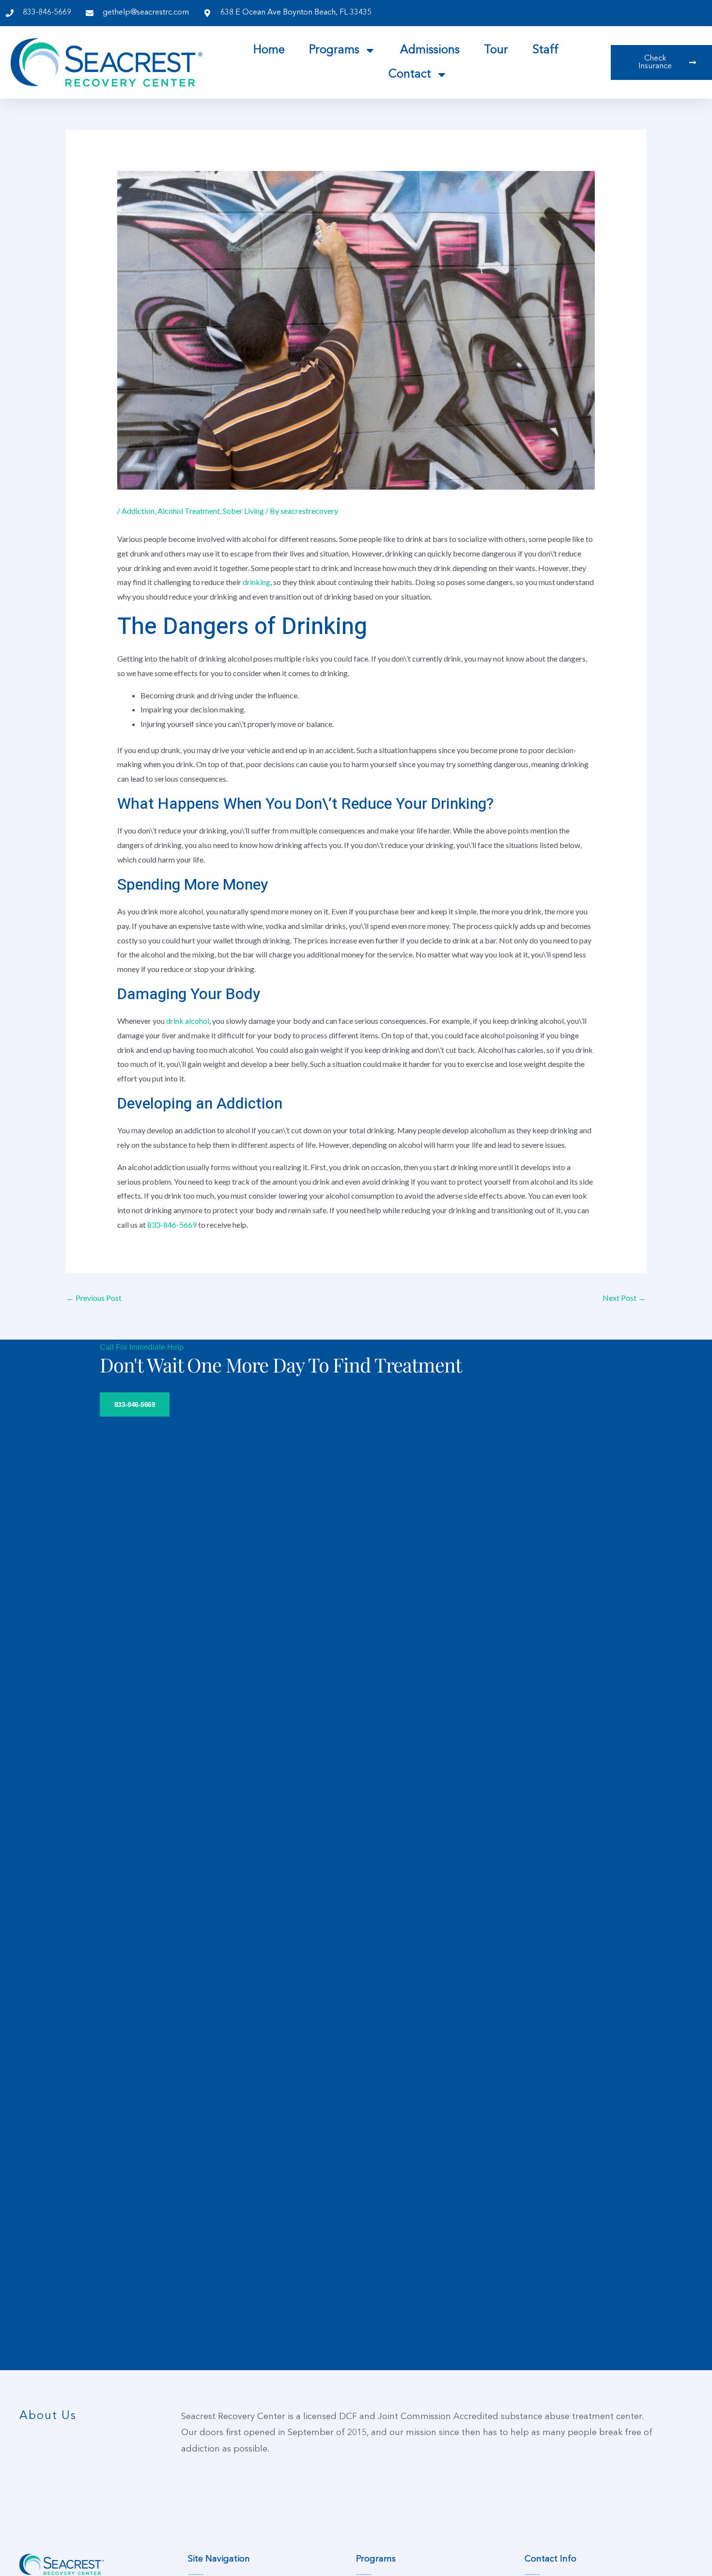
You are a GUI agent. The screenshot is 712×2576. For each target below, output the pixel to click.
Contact (410, 75)
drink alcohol (188, 1021)
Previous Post (94, 1298)
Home (269, 50)
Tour (496, 50)
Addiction (138, 511)
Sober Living (243, 511)
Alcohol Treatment (189, 511)
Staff (545, 50)
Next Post (624, 1298)
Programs (334, 50)
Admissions (430, 50)
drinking (256, 582)
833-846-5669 (172, 1225)
